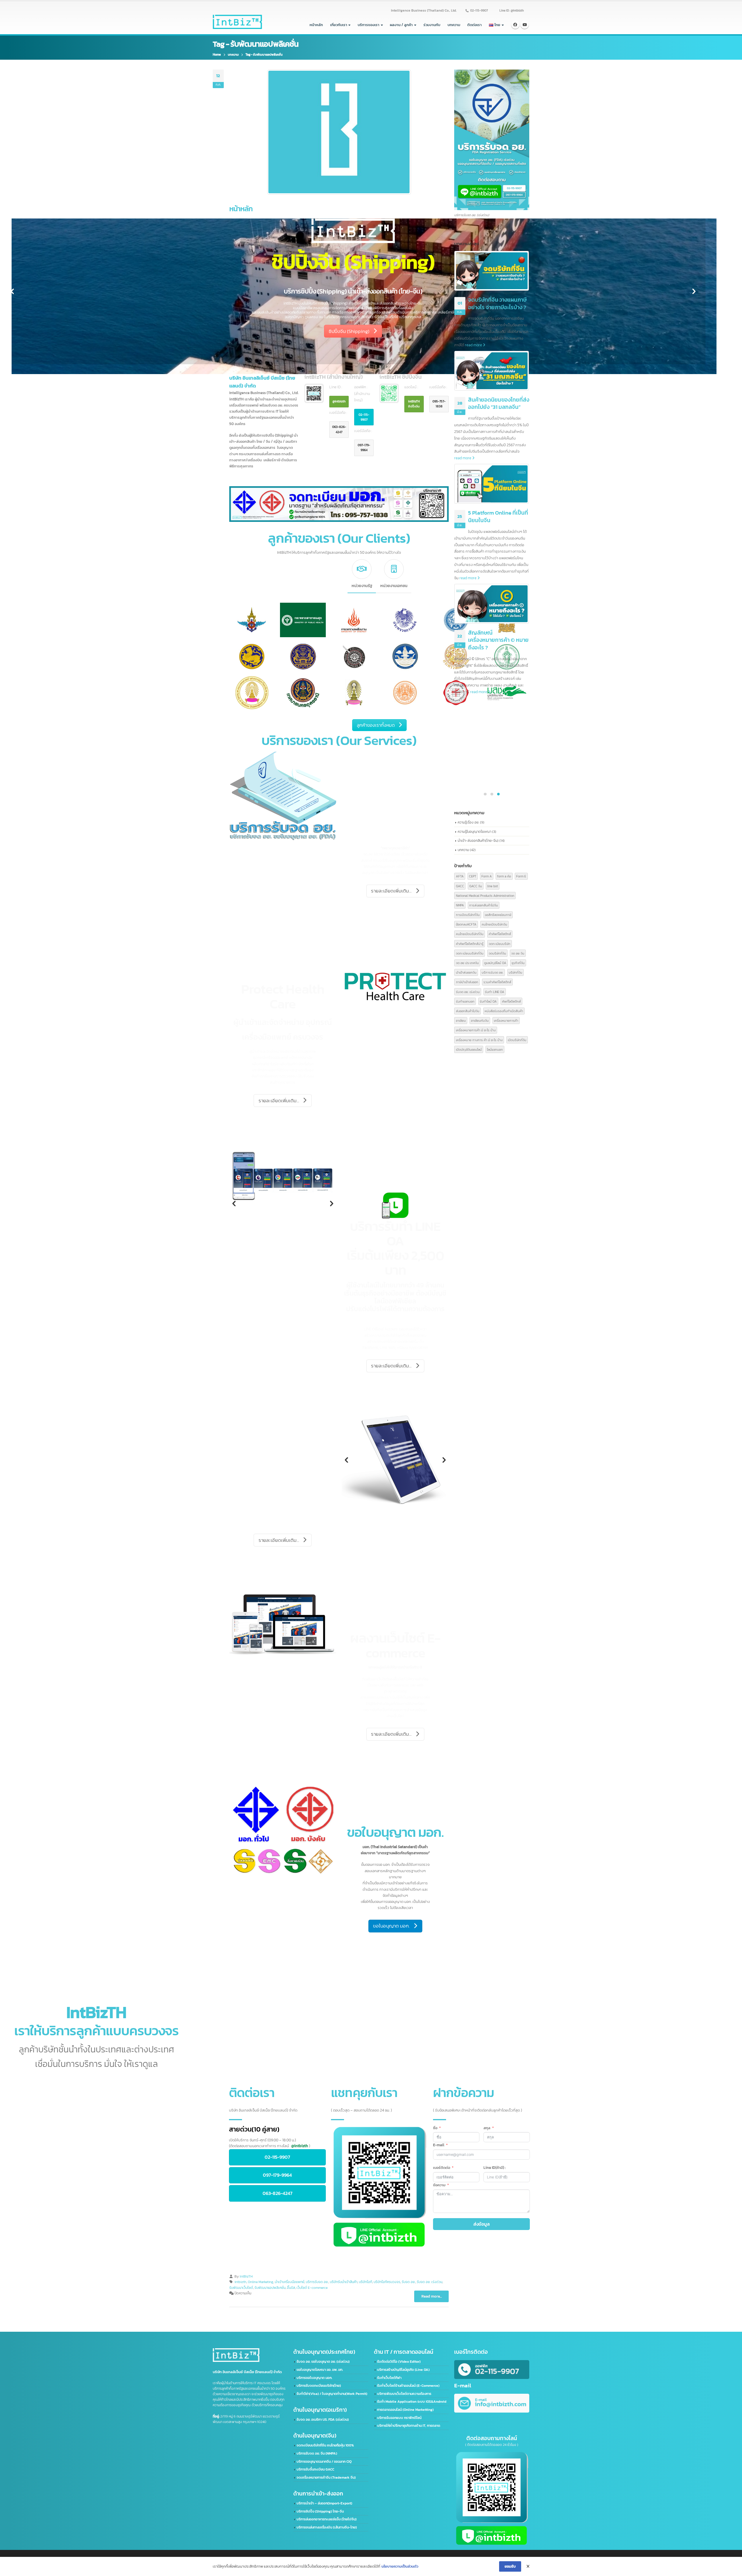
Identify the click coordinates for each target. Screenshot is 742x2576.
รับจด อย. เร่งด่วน (430, 2282)
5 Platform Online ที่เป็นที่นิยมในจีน (498, 517)
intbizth (240, 2282)
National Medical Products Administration (485, 896)
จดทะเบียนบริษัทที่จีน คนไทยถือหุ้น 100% (325, 2445)
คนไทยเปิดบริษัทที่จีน (470, 934)
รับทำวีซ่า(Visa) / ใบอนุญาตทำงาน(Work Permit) (332, 2394)
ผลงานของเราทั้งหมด (343, 1997)
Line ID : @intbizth (512, 10)
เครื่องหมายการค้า (506, 1020)
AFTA (460, 876)
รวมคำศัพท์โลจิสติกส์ (497, 982)
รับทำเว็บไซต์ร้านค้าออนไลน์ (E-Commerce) (408, 2386)
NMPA (460, 905)
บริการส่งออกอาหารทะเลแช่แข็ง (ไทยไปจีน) (327, 2519)
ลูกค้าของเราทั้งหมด (376, 725)
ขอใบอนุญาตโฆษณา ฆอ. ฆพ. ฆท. (320, 2370)
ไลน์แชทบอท (495, 1049)
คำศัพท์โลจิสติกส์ (500, 934)
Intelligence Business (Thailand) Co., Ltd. (424, 10)
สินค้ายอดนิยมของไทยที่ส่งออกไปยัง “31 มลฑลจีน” (499, 403)
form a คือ (504, 876)
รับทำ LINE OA (495, 992)
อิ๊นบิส (291, 2288)
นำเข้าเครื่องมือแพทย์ (290, 2282)
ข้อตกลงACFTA (466, 924)
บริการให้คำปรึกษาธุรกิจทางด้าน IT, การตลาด (409, 2426)
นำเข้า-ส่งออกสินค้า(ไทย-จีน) (478, 840)
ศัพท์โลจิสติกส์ (511, 1001)
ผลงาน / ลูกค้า (401, 25)
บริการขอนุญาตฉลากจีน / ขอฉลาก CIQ (324, 2462)
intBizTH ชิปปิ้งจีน (414, 404)
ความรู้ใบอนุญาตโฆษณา (474, 831)
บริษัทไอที (365, 2282)
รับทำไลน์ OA (488, 1001)
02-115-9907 (479, 10)
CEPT (473, 876)
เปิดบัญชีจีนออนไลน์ (469, 1049)
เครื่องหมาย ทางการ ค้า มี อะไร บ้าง (479, 1040)
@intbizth (339, 401)
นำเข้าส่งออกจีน (466, 972)
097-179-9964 (364, 448)
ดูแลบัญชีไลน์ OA (495, 963)
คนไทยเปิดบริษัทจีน (494, 924)
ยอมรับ (510, 2566)
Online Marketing (261, 2282)
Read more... (432, 2296)
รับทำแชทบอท (465, 1001)
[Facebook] (515, 25)
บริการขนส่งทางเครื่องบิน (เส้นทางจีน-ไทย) (327, 2527)
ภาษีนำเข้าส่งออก (467, 982)
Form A (487, 876)
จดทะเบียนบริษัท (500, 944)
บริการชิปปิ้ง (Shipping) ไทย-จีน (320, 2511)
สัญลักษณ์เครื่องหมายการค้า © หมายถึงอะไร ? (498, 640)
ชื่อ (435, 2128)
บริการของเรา (369, 25)
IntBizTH (246, 2276)
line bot (493, 886)
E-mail (439, 2145)
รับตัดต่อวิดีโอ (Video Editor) (399, 2362)
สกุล (487, 2128)
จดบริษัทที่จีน (497, 953)
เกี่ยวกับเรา (339, 25)
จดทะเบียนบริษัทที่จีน (470, 953)
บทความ (454, 25)
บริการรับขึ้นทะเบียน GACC (315, 2469)
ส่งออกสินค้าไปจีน (468, 1011)
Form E (521, 876)
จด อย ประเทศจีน (467, 963)
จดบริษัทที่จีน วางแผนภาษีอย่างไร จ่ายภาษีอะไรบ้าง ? (497, 304)
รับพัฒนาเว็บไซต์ (241, 2288)
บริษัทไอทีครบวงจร (387, 2282)
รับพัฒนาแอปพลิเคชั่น (270, 2288)
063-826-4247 (339, 429)
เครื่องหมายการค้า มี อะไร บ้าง (476, 1030)
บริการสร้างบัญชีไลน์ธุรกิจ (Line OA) (403, 2370)
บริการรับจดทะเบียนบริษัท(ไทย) (319, 2386)
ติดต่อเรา (474, 25)
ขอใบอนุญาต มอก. (391, 1926)
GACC (460, 886)
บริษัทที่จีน (515, 972)
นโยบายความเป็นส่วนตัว (400, 2566)
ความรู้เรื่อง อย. (468, 822)
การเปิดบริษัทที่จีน (468, 915)
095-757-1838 (439, 404)
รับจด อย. (409, 2282)
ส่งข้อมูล (482, 2224)
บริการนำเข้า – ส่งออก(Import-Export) (324, 2503)
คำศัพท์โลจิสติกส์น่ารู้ (470, 944)
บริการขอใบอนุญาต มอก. (314, 2378)
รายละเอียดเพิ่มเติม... (372, 307)
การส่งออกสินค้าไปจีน (484, 905)
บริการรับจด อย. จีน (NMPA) (317, 2453)
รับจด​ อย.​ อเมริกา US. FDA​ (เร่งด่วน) (323, 2420)
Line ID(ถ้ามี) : (494, 2168)
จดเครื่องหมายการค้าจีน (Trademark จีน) (326, 2477)
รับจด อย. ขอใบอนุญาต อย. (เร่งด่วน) (323, 2362)
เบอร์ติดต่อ (442, 2168)
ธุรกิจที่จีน (518, 963)
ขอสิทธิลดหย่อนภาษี (498, 915)
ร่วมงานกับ (432, 25)
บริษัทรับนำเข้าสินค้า (344, 2282)
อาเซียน (461, 1020)
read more (474, 345)
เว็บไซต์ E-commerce (312, 2288)
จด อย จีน (518, 953)
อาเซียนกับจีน (480, 1020)
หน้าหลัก (316, 25)
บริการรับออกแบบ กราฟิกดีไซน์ (399, 2418)
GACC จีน (476, 886)
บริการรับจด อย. (317, 2282)
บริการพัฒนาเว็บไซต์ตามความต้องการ (404, 2394)
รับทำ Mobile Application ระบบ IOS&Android (412, 2402)
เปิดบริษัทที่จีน (517, 1040)
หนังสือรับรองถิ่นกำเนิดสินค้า (504, 1011)
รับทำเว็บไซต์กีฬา (389, 2378)
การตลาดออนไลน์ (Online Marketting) (405, 2410)
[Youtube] (525, 25)
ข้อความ (439, 2185)
